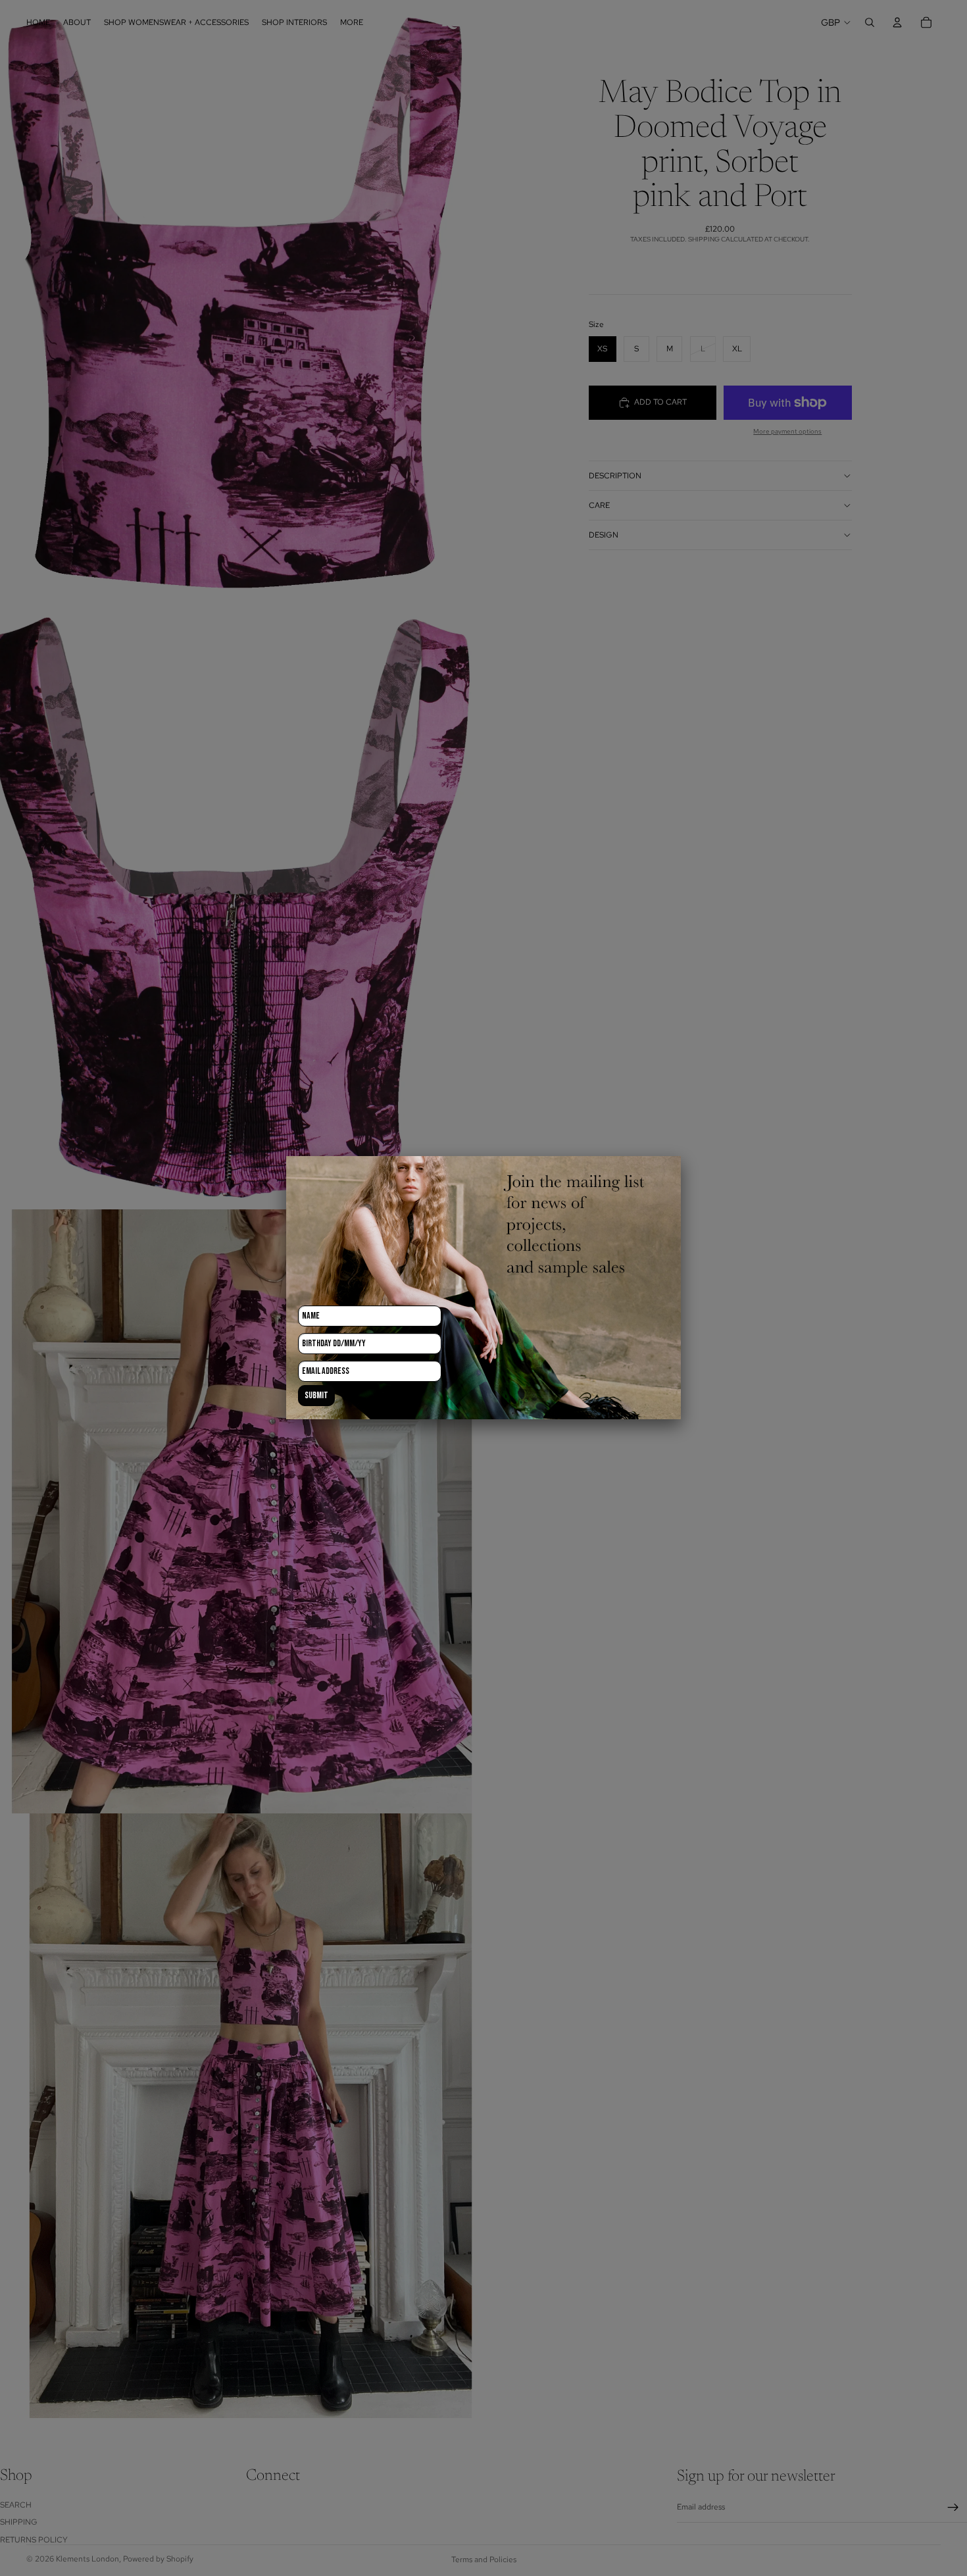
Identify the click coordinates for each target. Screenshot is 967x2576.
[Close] (681, 1156)
